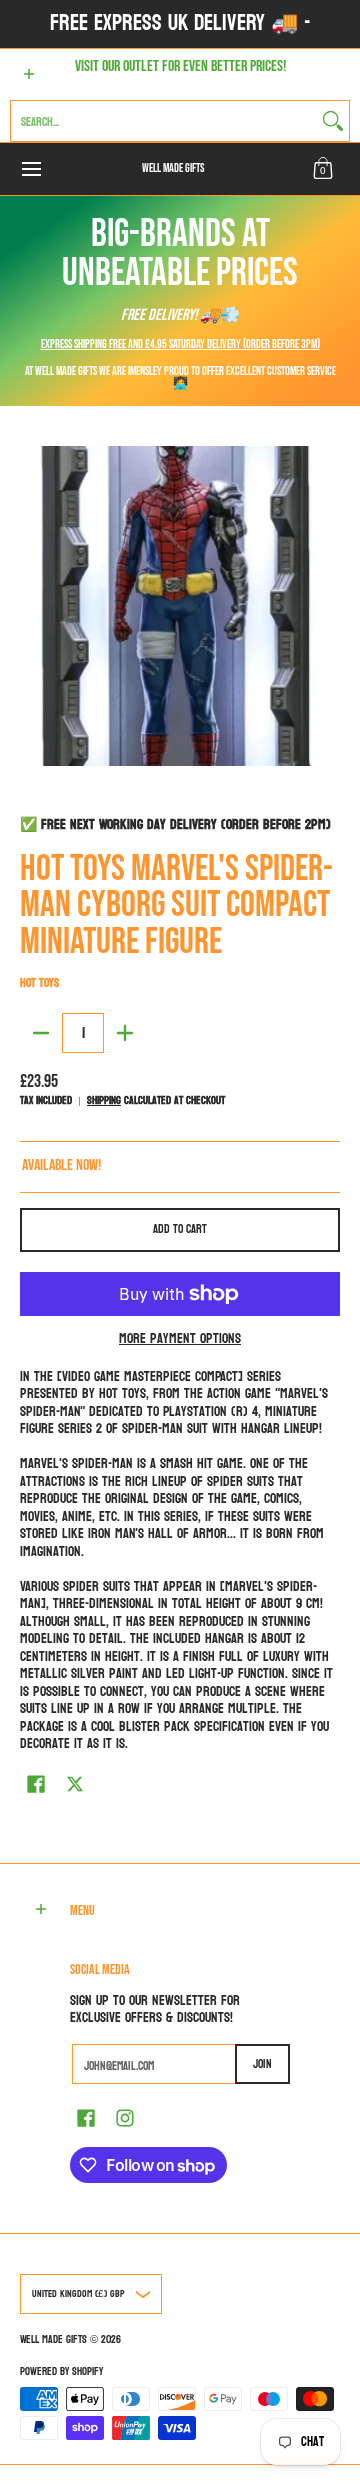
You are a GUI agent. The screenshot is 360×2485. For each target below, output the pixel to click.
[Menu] (30, 169)
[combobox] (164, 121)
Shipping (104, 1100)
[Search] (333, 121)
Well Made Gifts (173, 168)
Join (262, 2064)
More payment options (180, 1339)
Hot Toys (39, 983)
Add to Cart (180, 1229)
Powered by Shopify (61, 2371)
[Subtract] (41, 1033)
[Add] (125, 1033)
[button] (323, 169)
